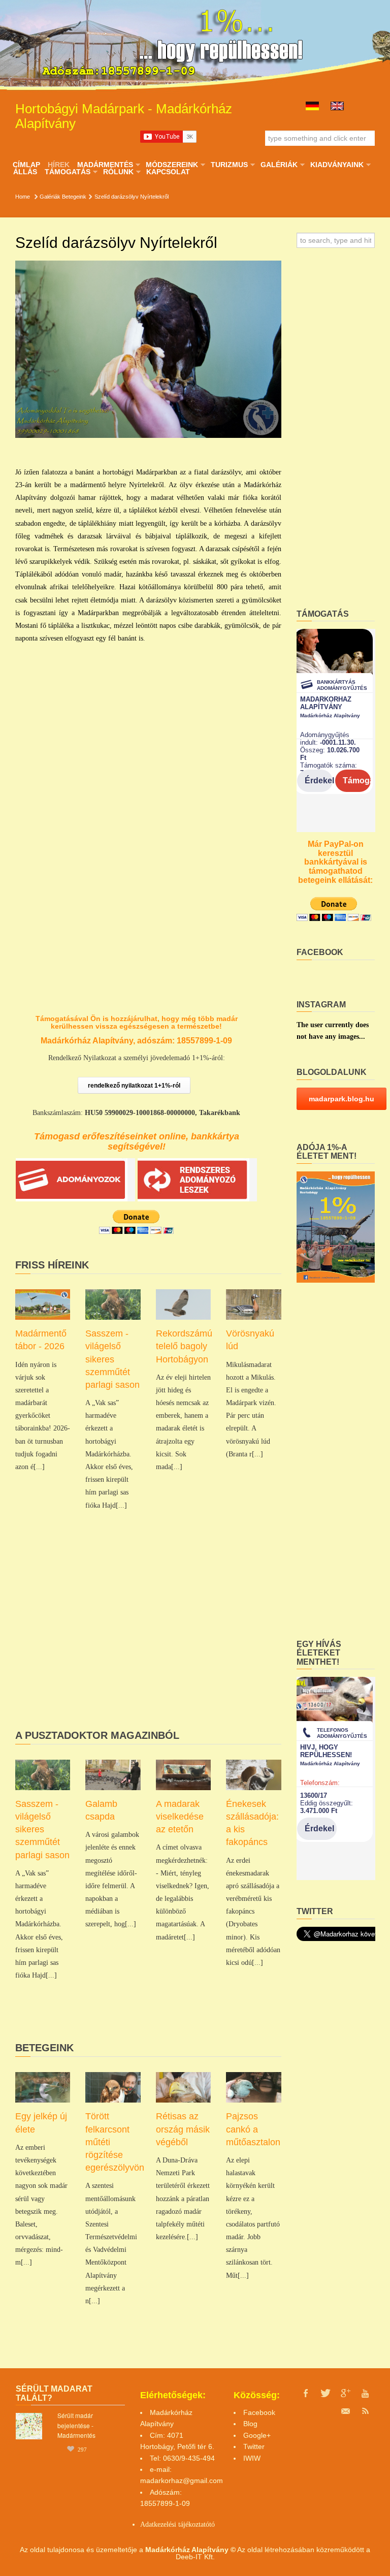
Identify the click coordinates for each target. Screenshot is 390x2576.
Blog (250, 2424)
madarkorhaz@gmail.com (182, 2480)
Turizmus (229, 165)
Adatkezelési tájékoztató (175, 2524)
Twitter (254, 2446)
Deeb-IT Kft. (195, 2557)
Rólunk (118, 172)
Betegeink (74, 197)
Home (23, 197)
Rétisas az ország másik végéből (183, 2129)
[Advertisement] (148, 1644)
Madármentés (105, 165)
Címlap (26, 165)
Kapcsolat (168, 172)
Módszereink (172, 165)
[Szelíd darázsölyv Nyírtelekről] (148, 349)
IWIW (252, 2458)
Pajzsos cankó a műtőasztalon (253, 2129)
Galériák (279, 165)
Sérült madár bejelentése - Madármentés (76, 2425)
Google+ (257, 2435)
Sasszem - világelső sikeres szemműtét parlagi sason (112, 1359)
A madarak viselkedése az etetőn (180, 1817)
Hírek (59, 165)
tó (212, 2524)
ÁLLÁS (25, 172)
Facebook (259, 2412)
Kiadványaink (337, 165)
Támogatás (67, 172)
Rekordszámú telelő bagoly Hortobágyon (184, 1346)
